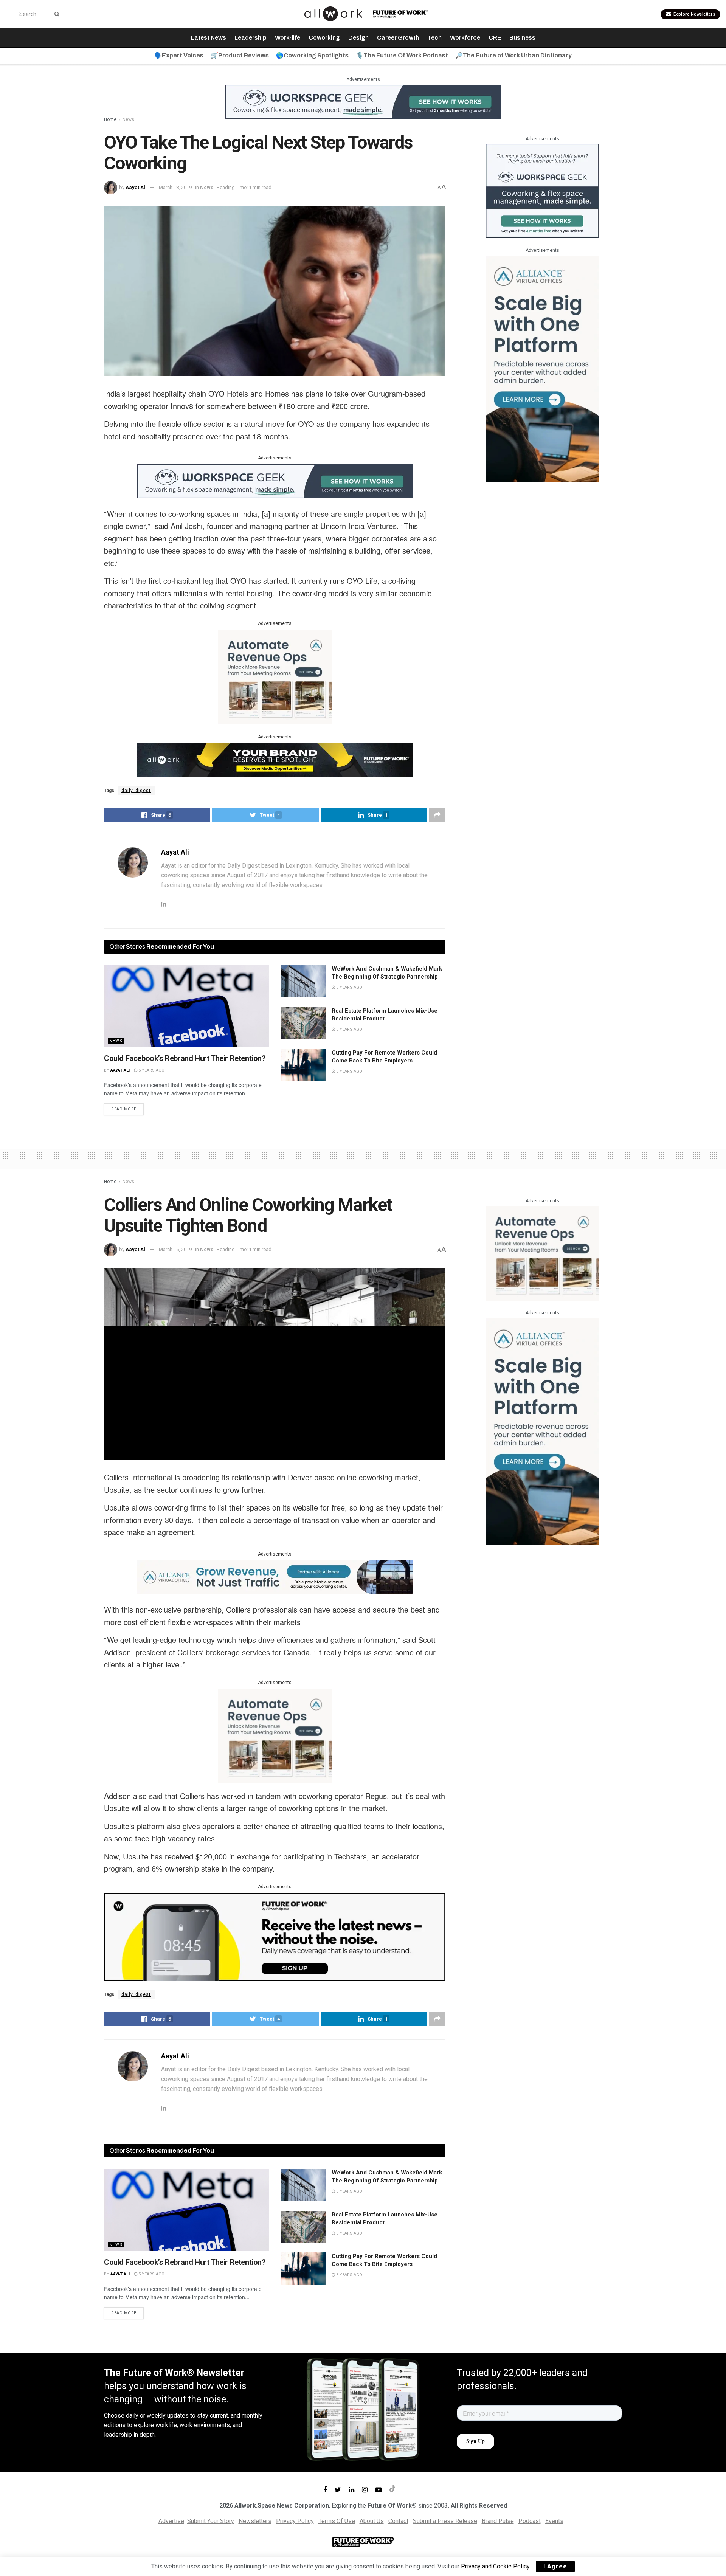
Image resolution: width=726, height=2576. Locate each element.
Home (110, 119)
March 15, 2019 (175, 1249)
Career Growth (398, 38)
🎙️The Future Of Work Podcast (402, 55)
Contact (398, 2521)
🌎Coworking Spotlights (312, 55)
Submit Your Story (211, 2521)
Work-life (288, 38)
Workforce (465, 38)
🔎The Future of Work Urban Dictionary (513, 55)
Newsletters (255, 2521)
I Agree (555, 2566)
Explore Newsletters (693, 14)
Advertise (171, 2521)
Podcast (530, 2521)
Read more (124, 1109)
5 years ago (151, 1070)
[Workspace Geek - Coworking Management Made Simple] (363, 101)
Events (554, 2521)
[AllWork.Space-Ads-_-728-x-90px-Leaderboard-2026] (275, 1577)
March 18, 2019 (175, 187)
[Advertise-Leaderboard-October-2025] (275, 760)
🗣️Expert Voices (179, 55)
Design (358, 38)
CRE (495, 38)
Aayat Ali (136, 187)
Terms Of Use (337, 2521)
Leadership (251, 38)
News (128, 119)
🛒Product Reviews (240, 55)
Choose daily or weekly (135, 2415)
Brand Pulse (498, 2521)
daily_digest (136, 791)
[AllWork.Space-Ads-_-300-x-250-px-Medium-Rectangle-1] (275, 676)
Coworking (324, 38)
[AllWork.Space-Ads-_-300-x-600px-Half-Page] (542, 368)
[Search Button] (56, 14)
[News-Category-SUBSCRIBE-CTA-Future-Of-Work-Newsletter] (275, 1936)
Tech (434, 38)
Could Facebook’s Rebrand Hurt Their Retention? (185, 1058)
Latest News (209, 38)
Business (522, 38)
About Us (372, 2521)
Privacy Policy (295, 2521)
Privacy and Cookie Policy (495, 2566)
